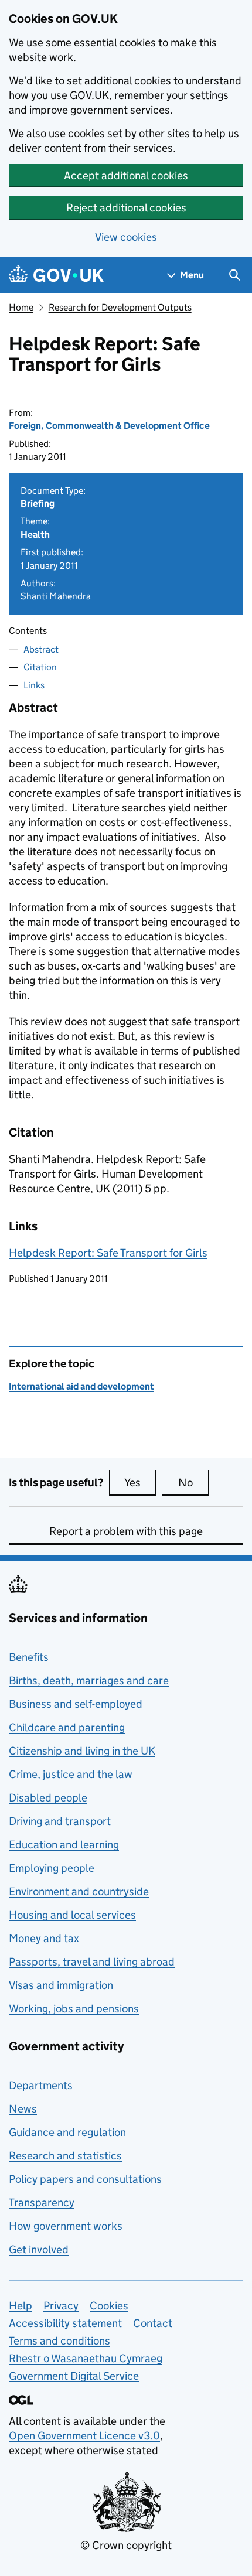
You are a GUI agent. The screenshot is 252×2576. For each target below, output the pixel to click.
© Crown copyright (126, 2545)
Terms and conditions (59, 2341)
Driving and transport (60, 1821)
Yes (140, 1483)
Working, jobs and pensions (74, 2009)
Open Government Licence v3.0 (84, 2436)
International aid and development (81, 1386)
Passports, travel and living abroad (92, 1962)
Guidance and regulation (67, 2132)
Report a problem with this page (126, 1531)
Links (34, 685)
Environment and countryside (79, 1891)
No (193, 1483)
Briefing (38, 504)
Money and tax (44, 1938)
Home (21, 307)
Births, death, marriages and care (89, 1681)
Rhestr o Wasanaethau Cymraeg (86, 2358)
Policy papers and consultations (85, 2179)
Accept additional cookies (126, 175)
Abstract (41, 649)
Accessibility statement (65, 2323)
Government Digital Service (74, 2376)
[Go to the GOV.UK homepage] (56, 275)
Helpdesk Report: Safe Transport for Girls (108, 1253)
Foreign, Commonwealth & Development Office (109, 426)
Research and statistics (65, 2156)
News (23, 2109)
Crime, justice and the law (71, 1774)
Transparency (42, 2203)
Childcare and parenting (67, 1727)
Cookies (109, 2306)
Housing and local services (72, 1915)
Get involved (39, 2249)
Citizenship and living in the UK (82, 1751)
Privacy (61, 2306)
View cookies (126, 237)
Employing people (52, 1868)
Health (35, 535)
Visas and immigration (61, 1985)
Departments (41, 2085)
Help (21, 2306)
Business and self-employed (76, 1704)
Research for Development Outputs (120, 307)
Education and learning (64, 1845)
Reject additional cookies (126, 208)
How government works (66, 2226)
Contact (153, 2323)
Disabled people (48, 1798)
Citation (40, 667)
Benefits (29, 1657)
